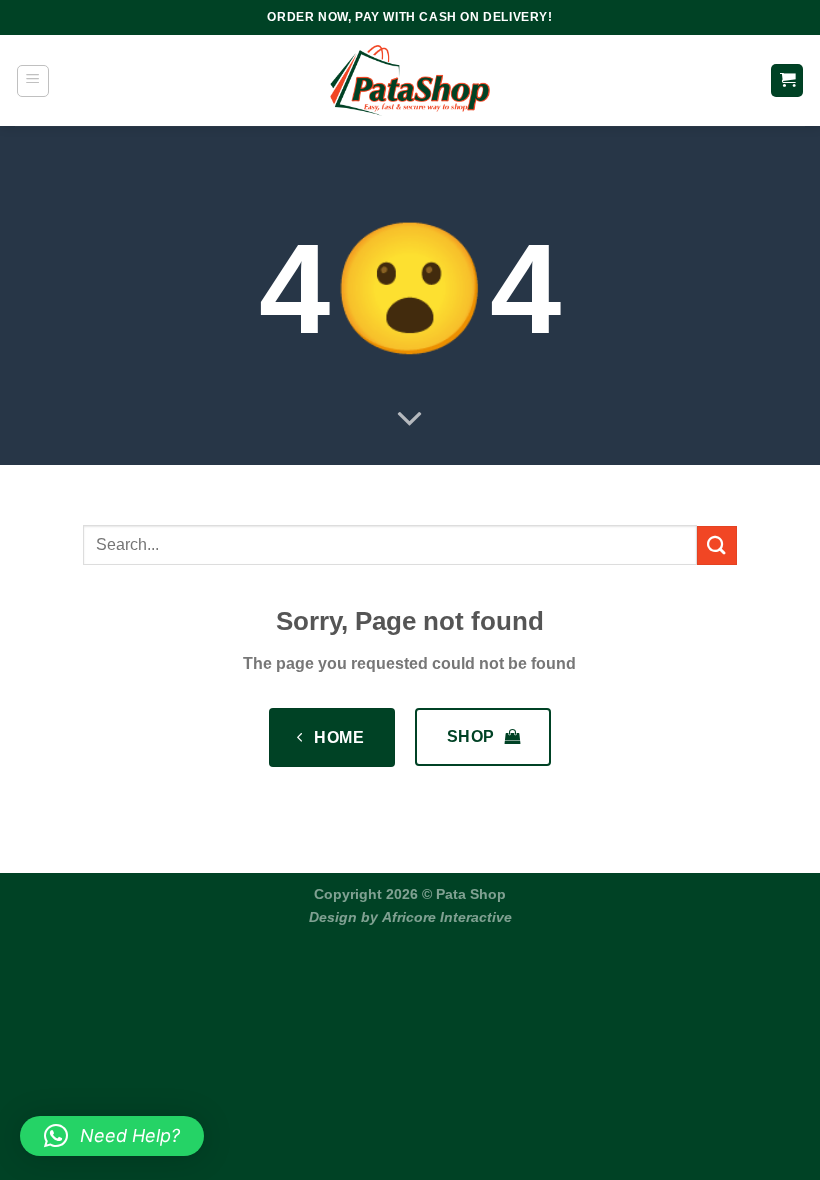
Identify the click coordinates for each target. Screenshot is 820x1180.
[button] (112, 1136)
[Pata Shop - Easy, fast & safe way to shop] (410, 80)
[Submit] (717, 545)
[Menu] (33, 81)
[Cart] (787, 80)
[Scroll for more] (410, 420)
